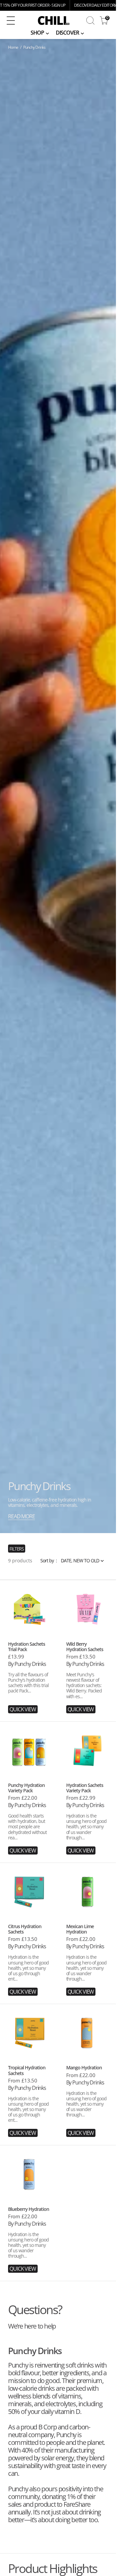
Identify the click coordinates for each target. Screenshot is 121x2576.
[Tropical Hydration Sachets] (29, 2098)
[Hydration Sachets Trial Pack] (29, 1674)
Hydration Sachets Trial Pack (27, 1647)
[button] (14, 21)
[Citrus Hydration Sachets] (29, 1957)
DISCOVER (67, 33)
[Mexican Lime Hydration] (87, 1957)
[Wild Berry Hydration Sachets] (87, 1674)
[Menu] (11, 21)
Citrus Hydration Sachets (25, 1929)
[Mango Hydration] (87, 2098)
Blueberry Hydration (29, 2209)
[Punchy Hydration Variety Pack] (29, 1816)
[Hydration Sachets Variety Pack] (87, 1816)
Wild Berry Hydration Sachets (85, 1647)
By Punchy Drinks (27, 1664)
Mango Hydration (84, 2067)
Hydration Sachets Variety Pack (85, 1788)
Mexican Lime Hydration (80, 1929)
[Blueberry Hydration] (29, 2237)
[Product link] (29, 1609)
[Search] (90, 21)
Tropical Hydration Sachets (27, 2070)
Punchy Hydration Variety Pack (26, 1788)
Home (13, 47)
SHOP (37, 33)
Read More (22, 1516)
